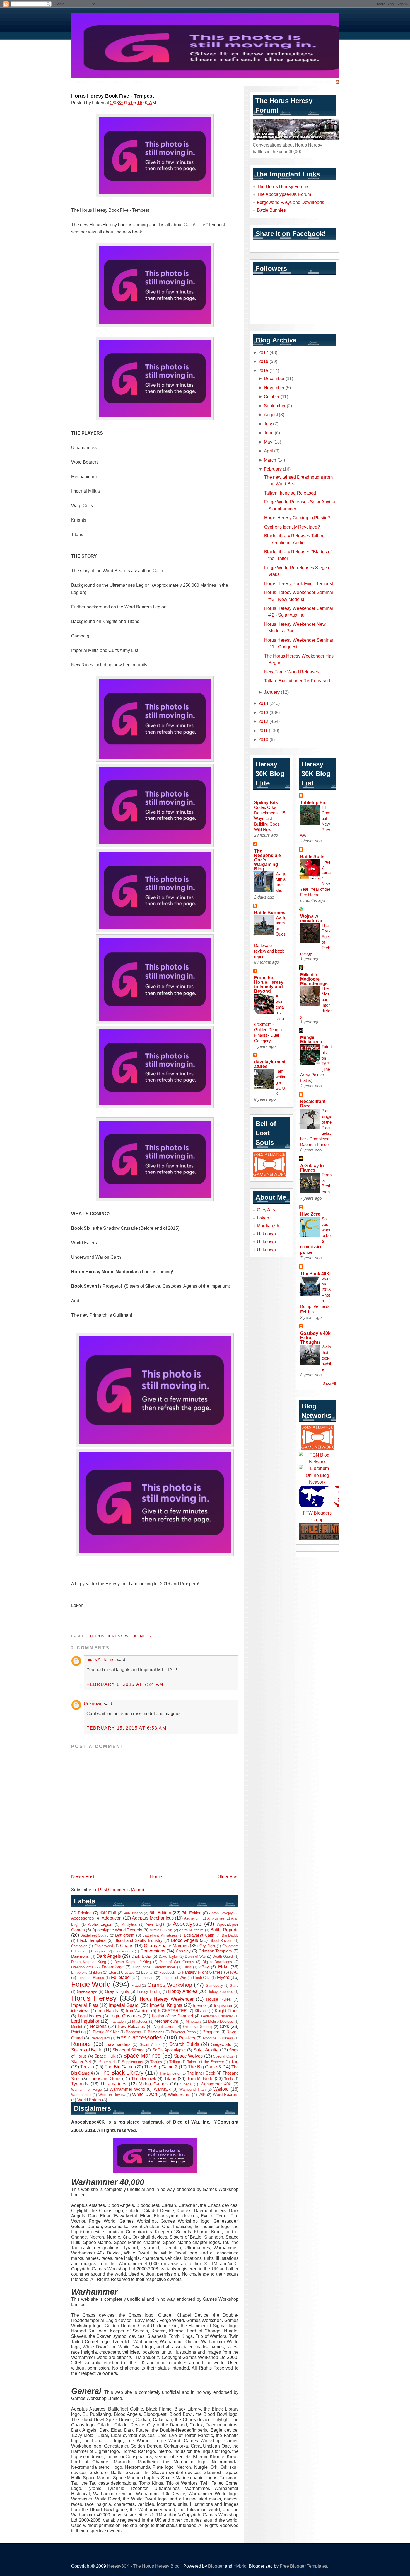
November (274, 388)
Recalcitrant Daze (313, 1104)
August (271, 415)
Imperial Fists (85, 2005)
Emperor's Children (86, 1972)
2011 (263, 731)
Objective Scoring (198, 2027)
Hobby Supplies (220, 1992)
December (274, 378)
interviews (80, 2011)
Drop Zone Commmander (154, 1967)
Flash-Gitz (201, 1978)
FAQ (234, 1972)
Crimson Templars (215, 1951)
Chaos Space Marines (166, 1946)
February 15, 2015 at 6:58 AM (126, 1728)
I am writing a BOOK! (280, 1082)
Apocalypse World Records (117, 1930)
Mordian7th (268, 1226)
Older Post (228, 1876)
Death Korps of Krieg (133, 1962)
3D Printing (81, 1913)
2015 (263, 371)
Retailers (187, 2038)
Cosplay (183, 1951)
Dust (187, 1967)
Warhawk (162, 2089)
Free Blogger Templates (303, 2566)
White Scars (179, 2095)
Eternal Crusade (122, 1972)
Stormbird (107, 2062)
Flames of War (174, 1978)
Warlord (221, 2089)
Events (147, 1972)
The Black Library (122, 2073)
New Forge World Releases (292, 672)
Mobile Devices (220, 2021)
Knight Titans (227, 2011)
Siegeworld (221, 2044)
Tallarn (175, 2062)
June (269, 433)
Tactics (156, 2062)
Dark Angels (109, 1956)
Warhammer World (127, 2089)
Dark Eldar (141, 1956)
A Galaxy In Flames (312, 1168)
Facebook (167, 1972)
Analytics (129, 1924)
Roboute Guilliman (218, 2038)
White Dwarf (144, 2094)
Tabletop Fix (313, 802)
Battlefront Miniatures (160, 1935)
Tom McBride (200, 2078)
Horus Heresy (94, 1998)
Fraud (136, 1985)
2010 (263, 739)
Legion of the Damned (173, 2016)
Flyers (223, 1977)
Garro (234, 1985)
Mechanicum (166, 2021)
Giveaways (87, 1991)
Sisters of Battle (87, 2050)
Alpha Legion (100, 1924)
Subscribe (324, 82)
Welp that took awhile (326, 1358)
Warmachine (81, 2095)
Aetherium (192, 1918)
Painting (78, 2032)
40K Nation (133, 1913)
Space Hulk (105, 2056)
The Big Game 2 (161, 2067)
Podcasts (133, 2032)
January (272, 692)
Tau (235, 2061)
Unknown (93, 1703)
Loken (263, 1218)
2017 (263, 352)
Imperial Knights (166, 2005)
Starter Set (81, 2062)
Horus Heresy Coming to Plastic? (297, 518)
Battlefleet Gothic (95, 1935)
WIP (202, 2095)
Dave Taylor (168, 1957)
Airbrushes (216, 1918)
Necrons (98, 2026)
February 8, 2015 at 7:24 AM (125, 1684)
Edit (81, 82)
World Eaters (89, 2100)
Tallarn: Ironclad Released (290, 493)
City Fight (207, 1946)
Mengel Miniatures (311, 1039)
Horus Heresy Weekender (121, 1636)
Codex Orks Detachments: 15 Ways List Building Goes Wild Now (270, 818)
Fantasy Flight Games (202, 1972)
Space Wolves (188, 2056)
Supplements (132, 2062)
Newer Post (83, 1876)
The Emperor (170, 2073)
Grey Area (267, 1210)
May (268, 442)
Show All (329, 1384)
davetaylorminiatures (270, 1064)
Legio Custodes (125, 2016)
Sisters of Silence (128, 2050)
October (272, 396)
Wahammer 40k (216, 2084)
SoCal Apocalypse (169, 2050)
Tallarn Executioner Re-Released (297, 681)
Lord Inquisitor (85, 2021)
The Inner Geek (201, 2073)
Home (156, 1876)
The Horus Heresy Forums (283, 186)
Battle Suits (312, 856)
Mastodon (140, 2021)
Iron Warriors (138, 2011)
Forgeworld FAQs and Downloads (290, 202)
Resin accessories (139, 2037)
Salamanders (118, 2044)
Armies (155, 1930)
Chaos (127, 1946)
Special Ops (223, 2056)
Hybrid (240, 2566)
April (268, 451)
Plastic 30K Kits (106, 2032)
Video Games (153, 2084)
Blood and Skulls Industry (138, 1940)
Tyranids (80, 2084)
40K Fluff (108, 1913)
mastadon (118, 2021)
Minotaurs (194, 2021)
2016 (263, 361)
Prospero (211, 2032)
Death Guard (223, 1957)
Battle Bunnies (271, 210)
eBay (204, 1967)
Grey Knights (117, 1991)
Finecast (148, 1978)
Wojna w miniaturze (311, 918)
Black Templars (91, 1940)
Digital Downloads (217, 1962)
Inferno (199, 2005)
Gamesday (214, 1985)
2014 (263, 703)
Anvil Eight (155, 1924)
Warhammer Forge (86, 2089)
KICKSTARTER (172, 2011)
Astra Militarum (191, 1930)
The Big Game (119, 2067)
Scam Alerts (150, 2045)
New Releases (131, 2027)
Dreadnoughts (82, 1967)
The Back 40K (315, 1274)
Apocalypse (187, 1924)
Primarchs (156, 2032)
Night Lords (164, 2027)
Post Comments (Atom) (121, 1890)
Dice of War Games (177, 1962)
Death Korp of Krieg (89, 1962)
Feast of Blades (91, 1978)
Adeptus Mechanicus (153, 1918)
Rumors (81, 2044)
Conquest (99, 1951)
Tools (229, 2079)
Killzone (201, 2011)
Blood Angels (184, 1940)
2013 (263, 712)
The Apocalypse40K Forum (284, 194)
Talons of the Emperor (206, 2062)
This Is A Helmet (100, 1659)
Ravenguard (100, 2038)
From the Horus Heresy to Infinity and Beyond (269, 984)
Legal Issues (90, 2016)
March (270, 460)
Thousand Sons (105, 2078)
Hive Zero (310, 1214)
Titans (170, 2078)
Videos (186, 2084)
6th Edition (160, 1913)
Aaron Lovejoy (221, 1913)
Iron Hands (108, 2011)
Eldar (223, 1967)
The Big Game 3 (205, 2067)
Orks (224, 2026)
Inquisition (223, 2005)
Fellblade (120, 1977)
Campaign (79, 1946)
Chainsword (104, 1946)
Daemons (80, 1956)
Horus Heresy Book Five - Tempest (113, 96)
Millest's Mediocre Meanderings (314, 979)
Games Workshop (170, 1985)
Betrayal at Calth (199, 1935)
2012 (263, 721)
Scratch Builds (184, 2044)
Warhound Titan (192, 2089)
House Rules (219, 1999)
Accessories (83, 1918)
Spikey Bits (266, 802)
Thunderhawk (144, 2079)
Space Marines (142, 2056)
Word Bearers (226, 2095)
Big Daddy (230, 1935)
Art (170, 1930)
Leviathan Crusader (217, 2016)
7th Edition (191, 1913)
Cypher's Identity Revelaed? (292, 527)
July (268, 424)
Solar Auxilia (206, 2050)
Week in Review (112, 2095)
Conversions (153, 1951)
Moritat (77, 2027)
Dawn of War (195, 1957)
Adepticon (112, 1918)
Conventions (123, 1951)
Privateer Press (183, 2032)
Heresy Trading (149, 1992)
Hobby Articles (183, 1991)
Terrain (87, 2067)
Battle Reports (224, 1930)
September (275, 406)
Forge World (91, 1984)
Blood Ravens (221, 1941)
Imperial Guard (124, 2005)
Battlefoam (125, 1935)
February (273, 469)
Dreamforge (113, 1967)
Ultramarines (114, 2084)
